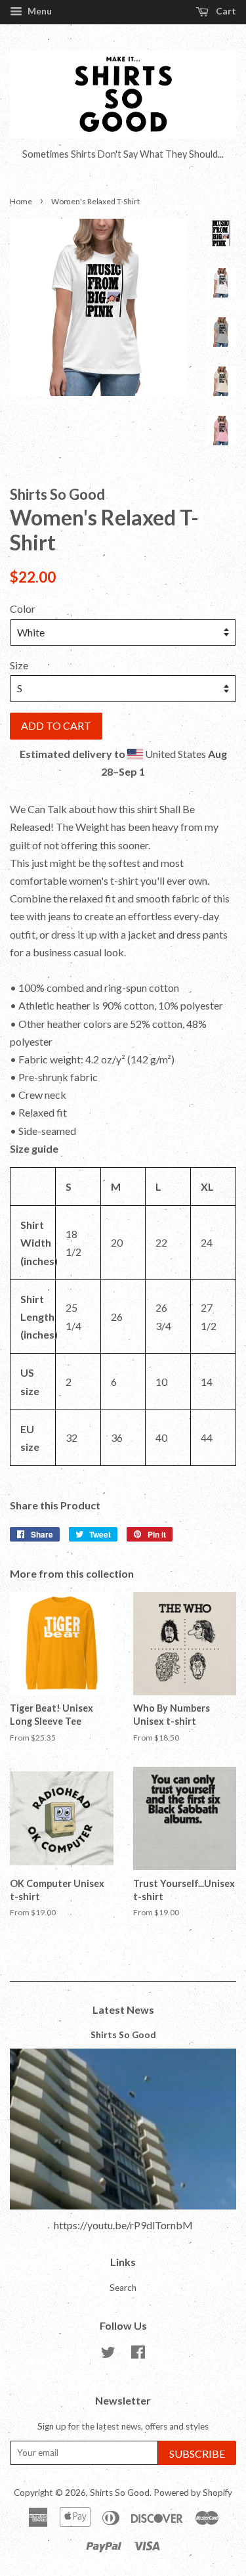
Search (123, 2288)
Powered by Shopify (193, 2493)
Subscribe (197, 2454)
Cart (225, 11)
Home (21, 201)
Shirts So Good (123, 2035)
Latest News (123, 2010)
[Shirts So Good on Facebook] (138, 2355)
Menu (39, 11)
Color (23, 609)
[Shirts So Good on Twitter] (108, 2355)
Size (19, 665)
